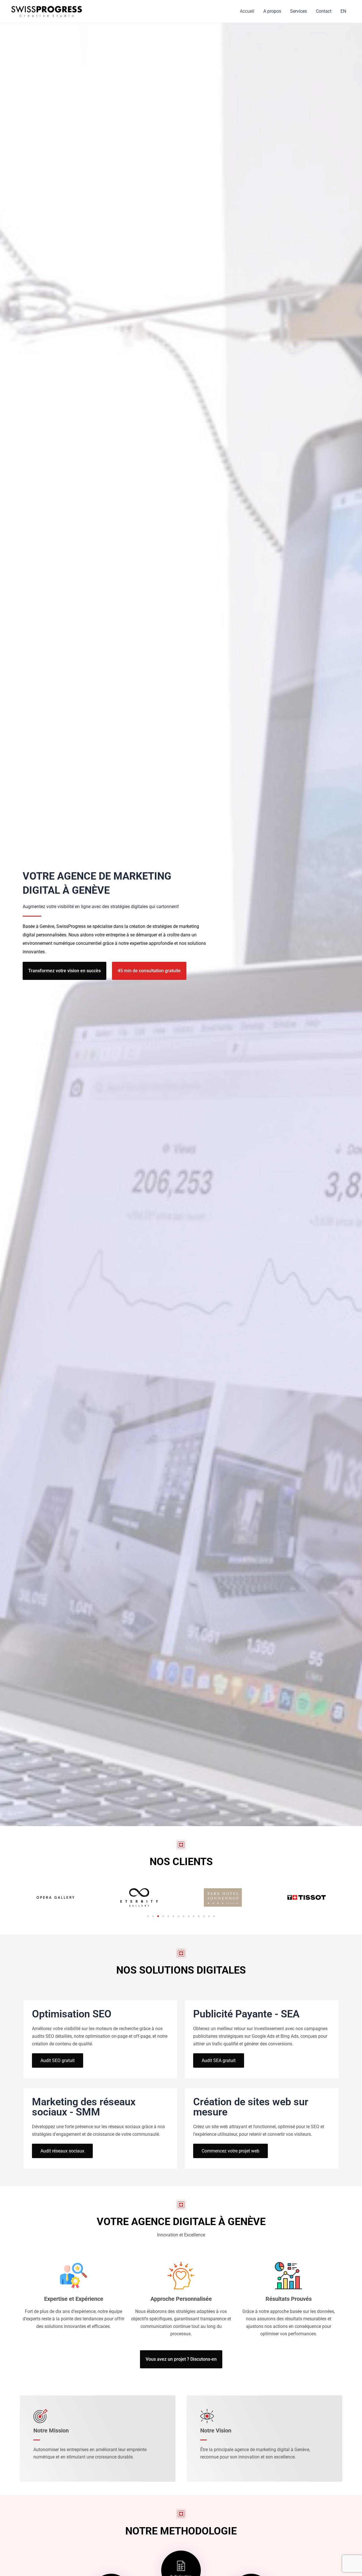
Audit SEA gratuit (219, 2060)
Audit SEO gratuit (58, 2060)
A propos (272, 11)
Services (299, 11)
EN (343, 11)
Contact (324, 11)
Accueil (247, 11)
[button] (148, 1916)
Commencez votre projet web (230, 2151)
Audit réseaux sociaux (62, 2151)
